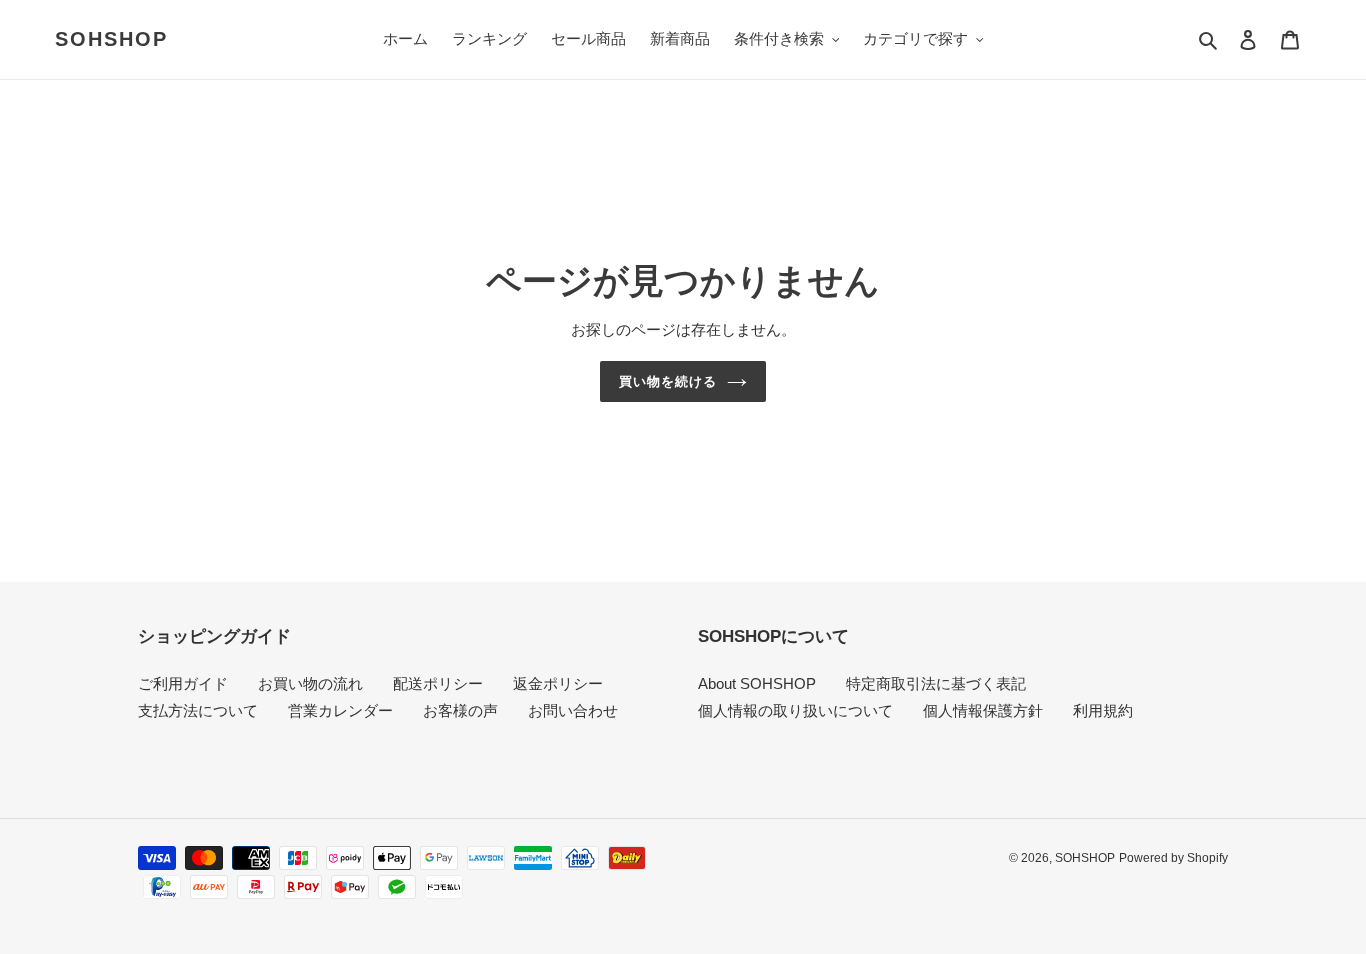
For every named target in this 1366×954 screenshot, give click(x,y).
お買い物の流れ (310, 683)
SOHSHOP (111, 39)
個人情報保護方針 (983, 710)
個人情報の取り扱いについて (795, 710)
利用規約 (1103, 710)
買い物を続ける (668, 381)
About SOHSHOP (757, 683)
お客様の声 (460, 710)
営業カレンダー (340, 710)
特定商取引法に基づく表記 (936, 683)
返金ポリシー (558, 683)
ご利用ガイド (183, 683)
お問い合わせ (573, 710)
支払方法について (198, 710)
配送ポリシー (438, 683)
